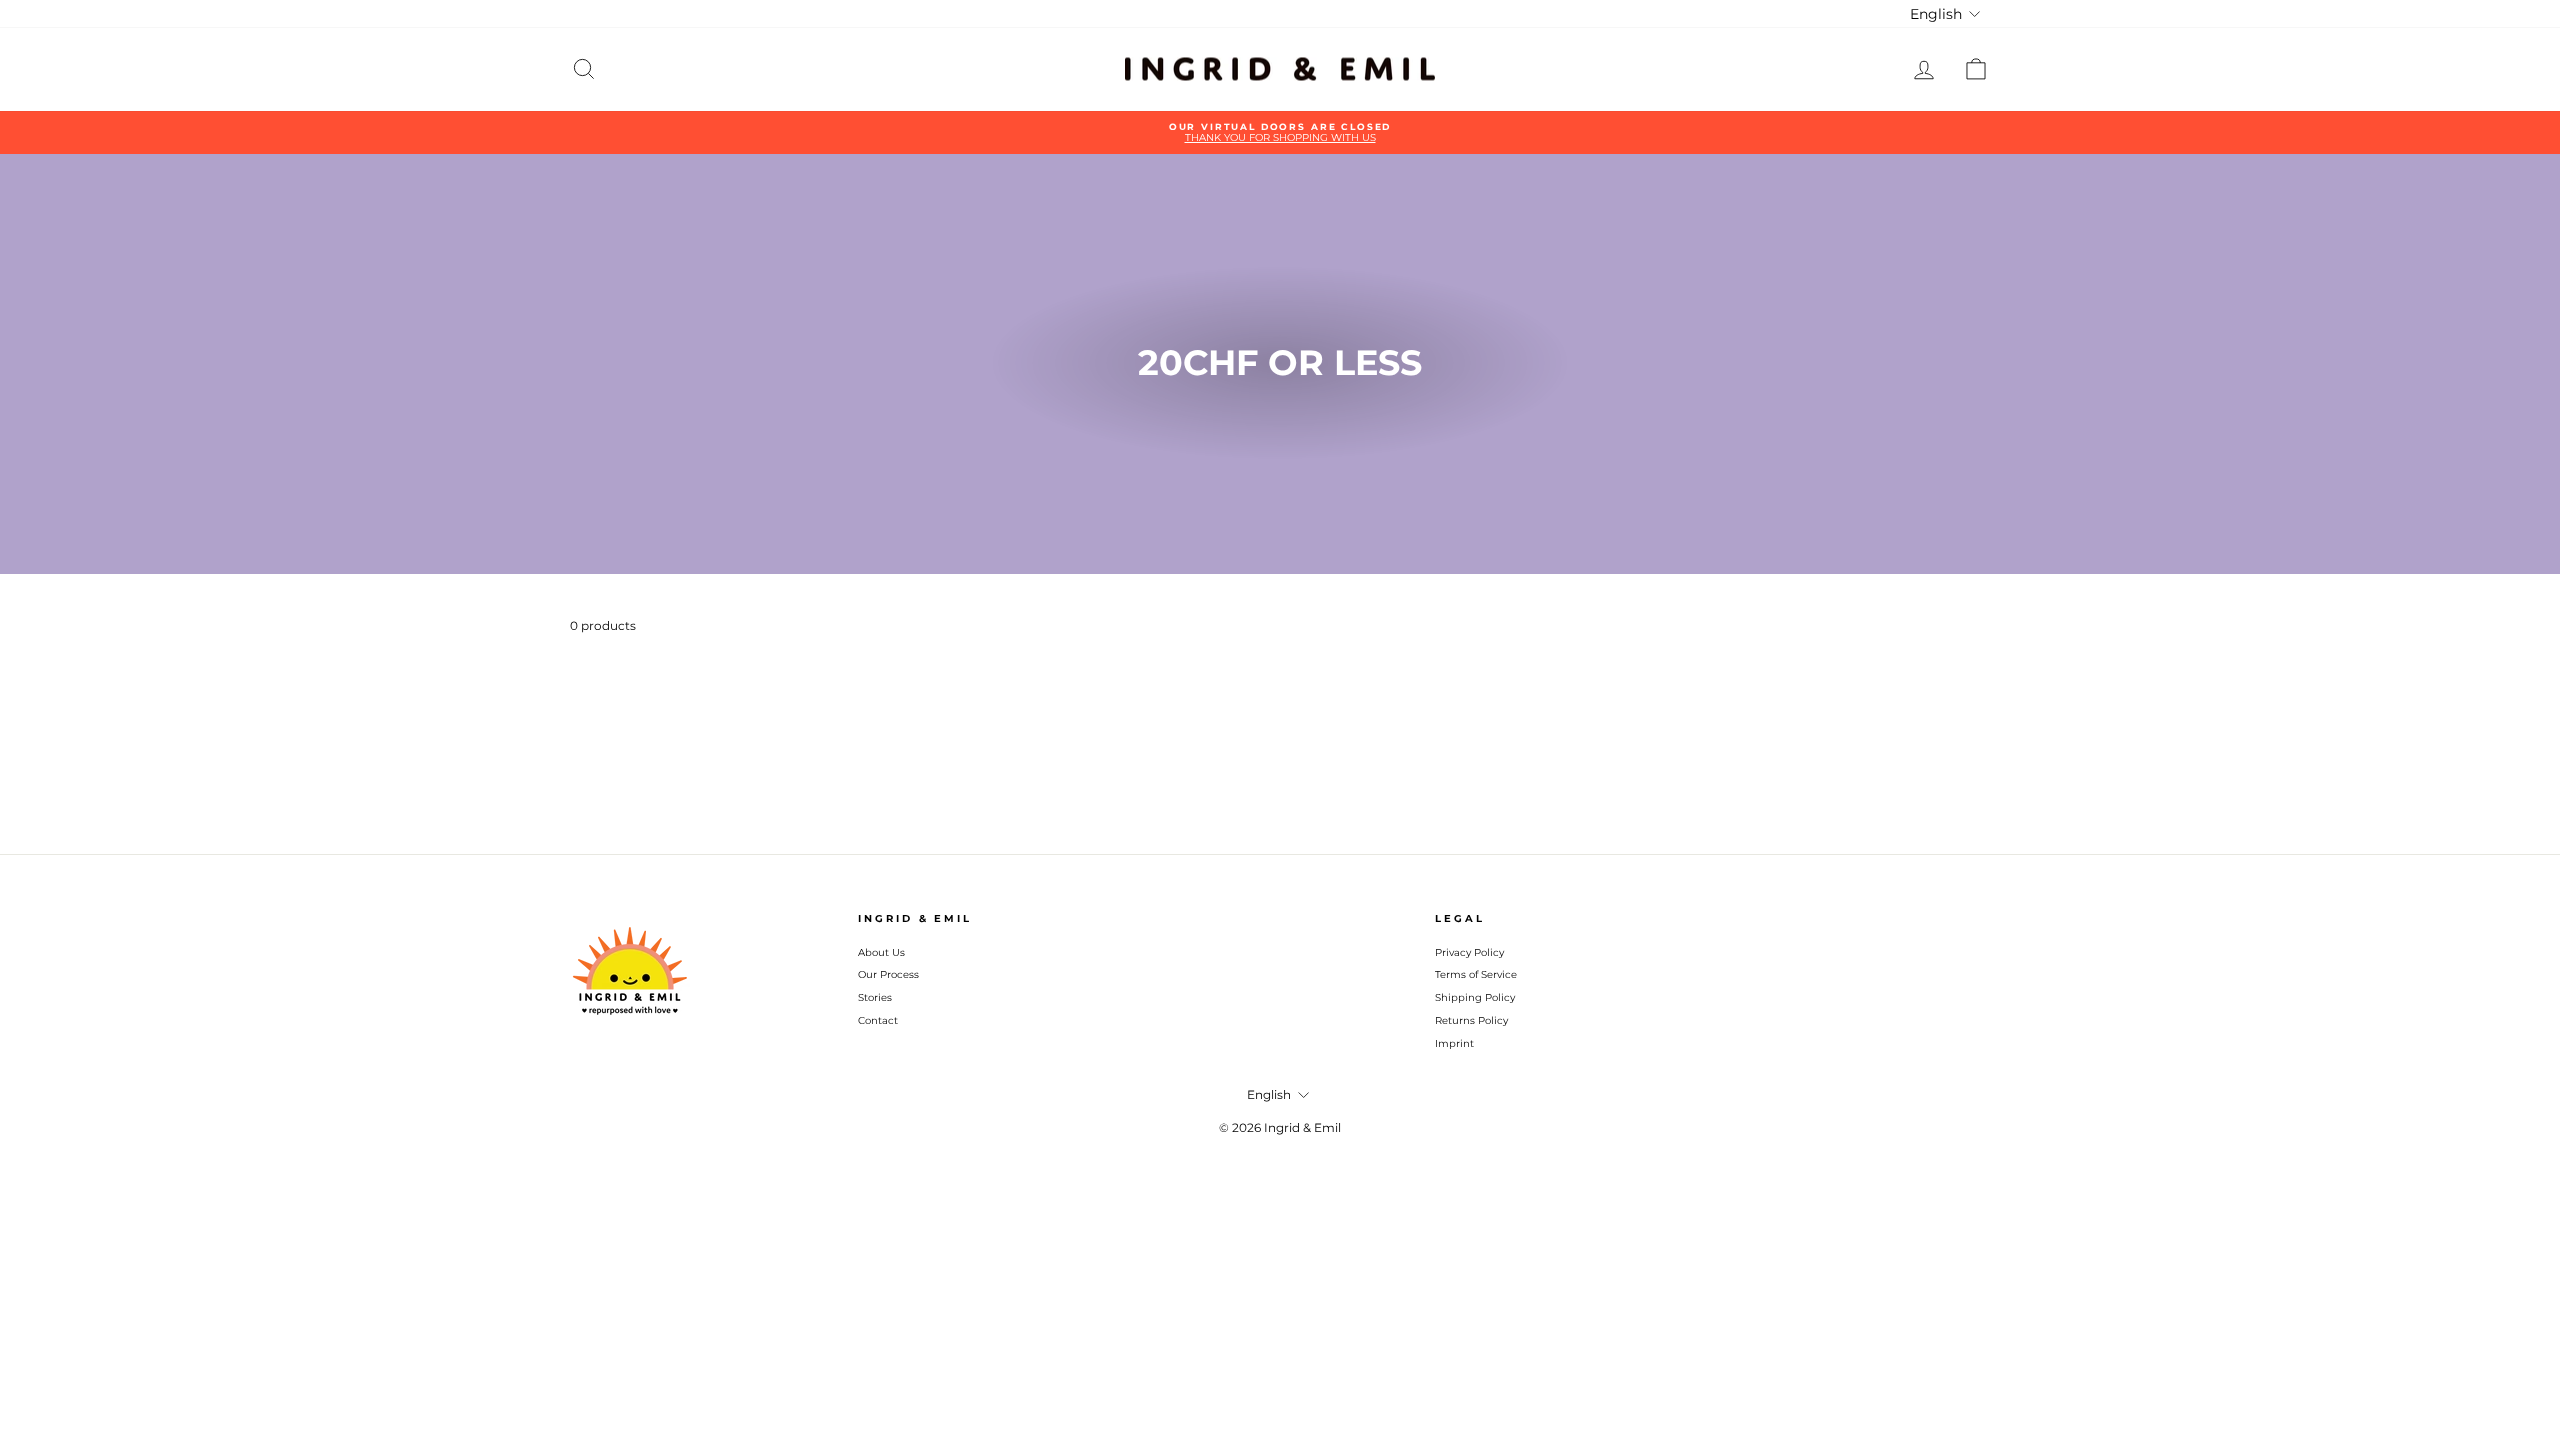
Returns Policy (1471, 1020)
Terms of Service (1476, 974)
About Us (881, 952)
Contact (878, 1020)
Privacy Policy (1469, 952)
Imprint (1454, 1043)
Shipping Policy (1475, 997)
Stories (875, 997)
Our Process (888, 974)
